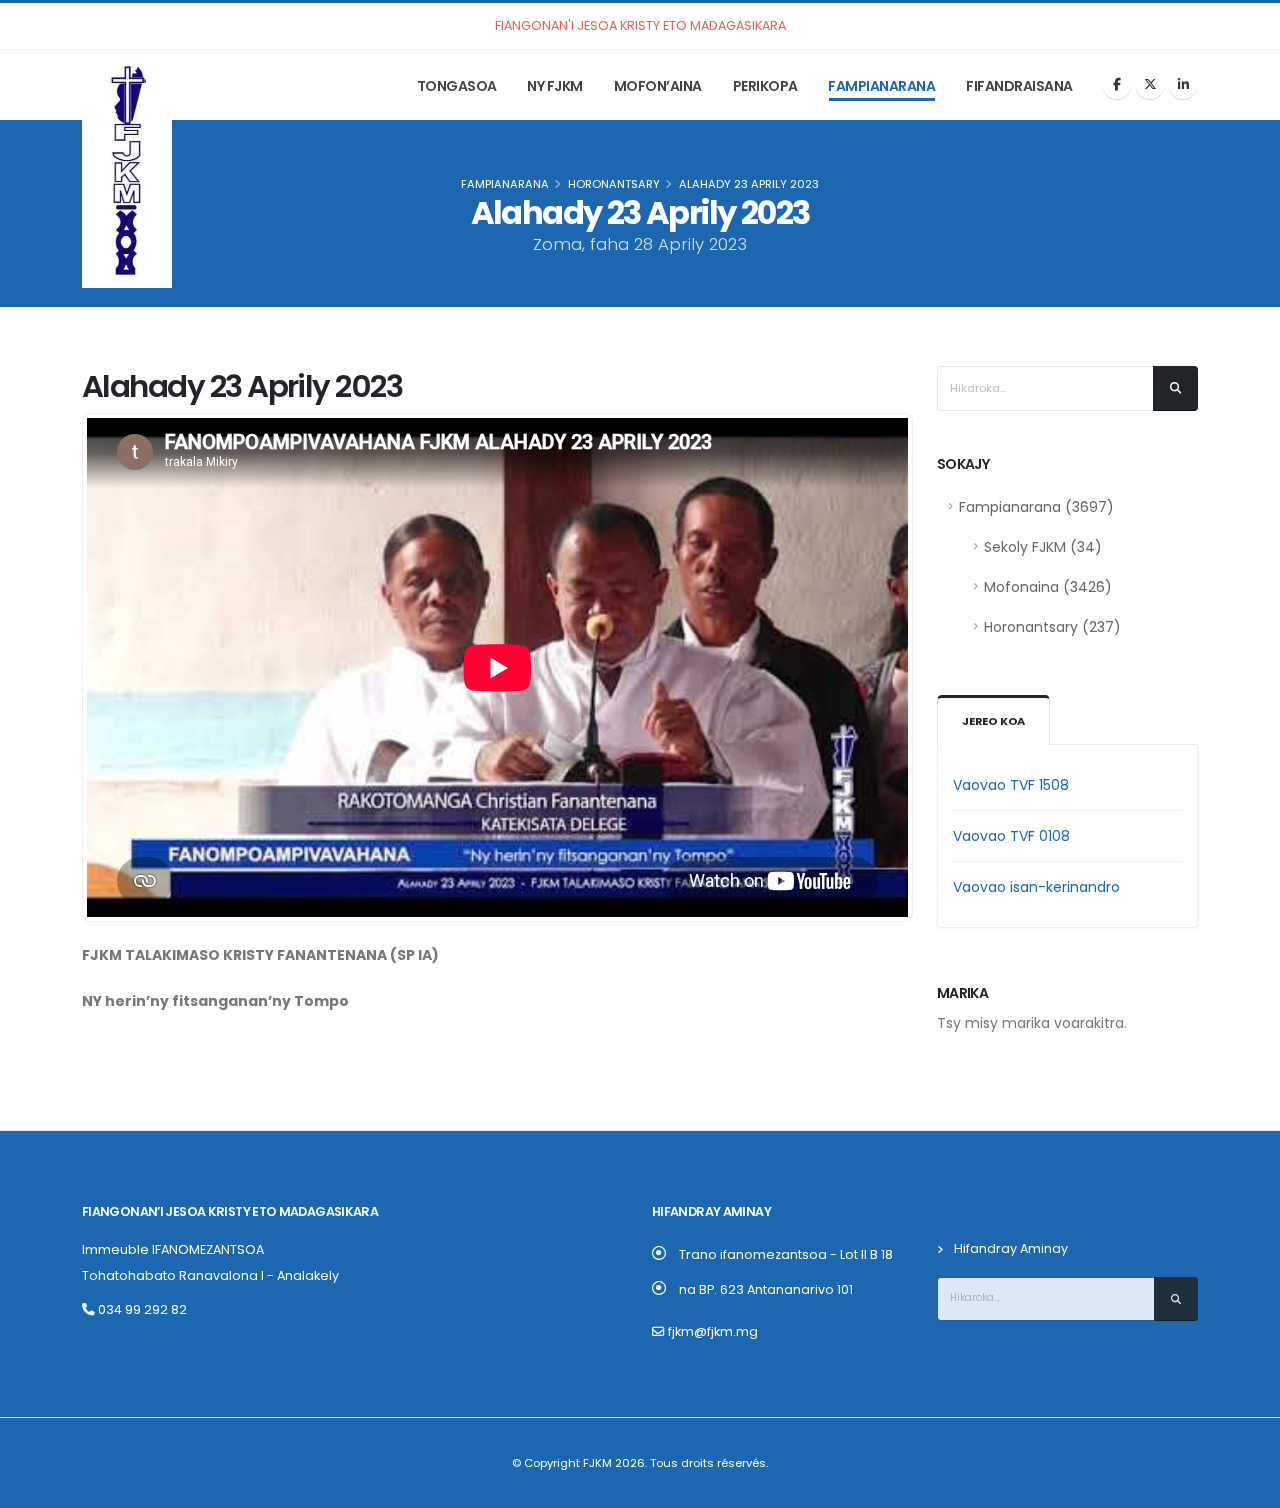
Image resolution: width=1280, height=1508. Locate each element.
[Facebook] (1117, 85)
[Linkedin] (1183, 85)
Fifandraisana (1019, 86)
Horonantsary (614, 184)
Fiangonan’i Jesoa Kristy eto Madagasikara (230, 1211)
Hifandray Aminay (1011, 1248)
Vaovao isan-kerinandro (1036, 887)
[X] (1150, 85)
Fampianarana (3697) (1036, 507)
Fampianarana (881, 86)
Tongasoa (457, 86)
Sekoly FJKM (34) (1043, 547)
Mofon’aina (658, 86)
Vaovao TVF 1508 (1011, 785)
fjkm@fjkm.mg (713, 1331)
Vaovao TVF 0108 (1011, 836)
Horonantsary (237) (1052, 627)
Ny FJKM (555, 86)
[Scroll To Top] (1245, 1485)
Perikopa (765, 86)
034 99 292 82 (141, 1309)
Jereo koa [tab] (993, 721)
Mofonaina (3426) (1048, 587)
